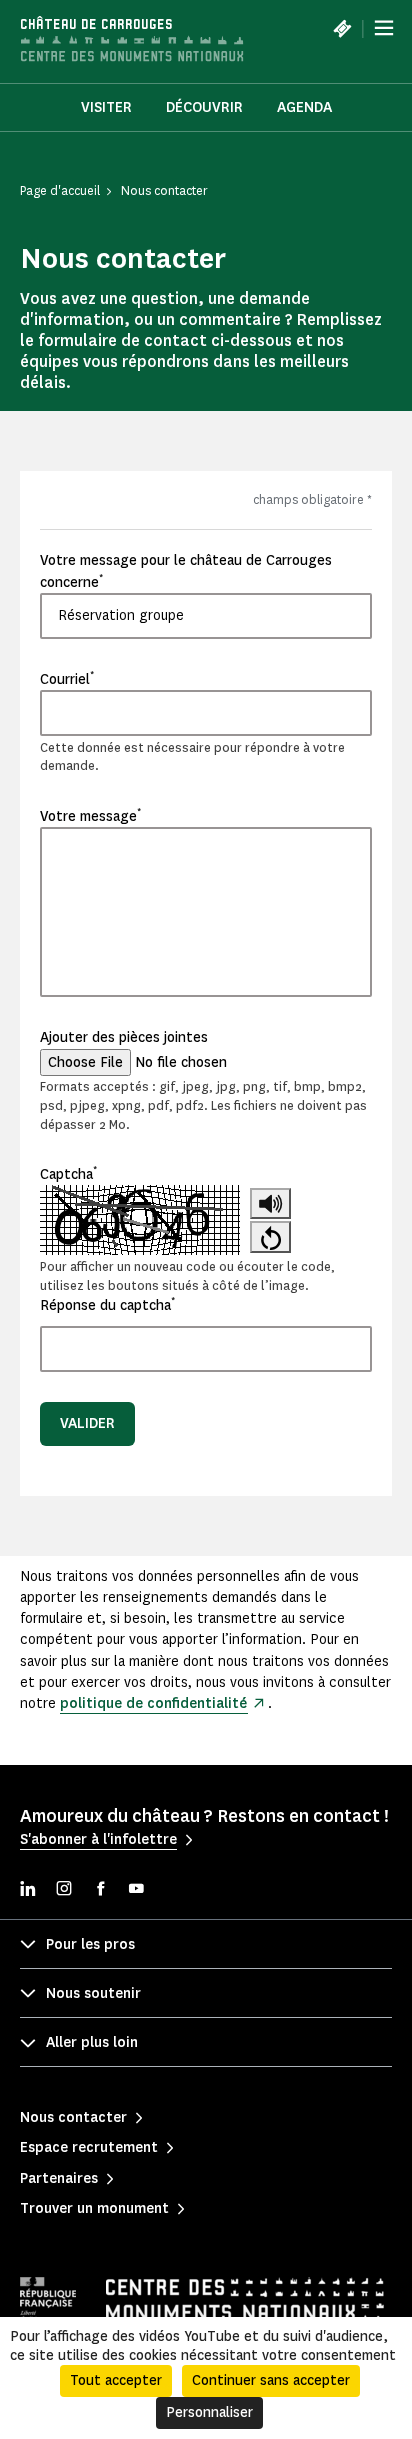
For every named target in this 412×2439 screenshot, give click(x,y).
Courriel (67, 679)
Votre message (90, 816)
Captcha (68, 1174)
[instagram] (64, 1890)
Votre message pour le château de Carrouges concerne (186, 571)
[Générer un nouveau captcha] (270, 1237)
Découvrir (204, 107)
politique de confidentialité (153, 1703)
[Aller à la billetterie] (342, 28)
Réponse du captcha (107, 1305)
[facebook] (100, 1890)
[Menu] (384, 28)
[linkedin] (28, 1890)
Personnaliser (209, 2412)
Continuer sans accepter (271, 2380)
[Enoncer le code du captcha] (270, 1204)
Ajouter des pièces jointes (124, 1037)
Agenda (304, 107)
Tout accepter (116, 2380)
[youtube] (136, 1890)
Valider (87, 1423)
